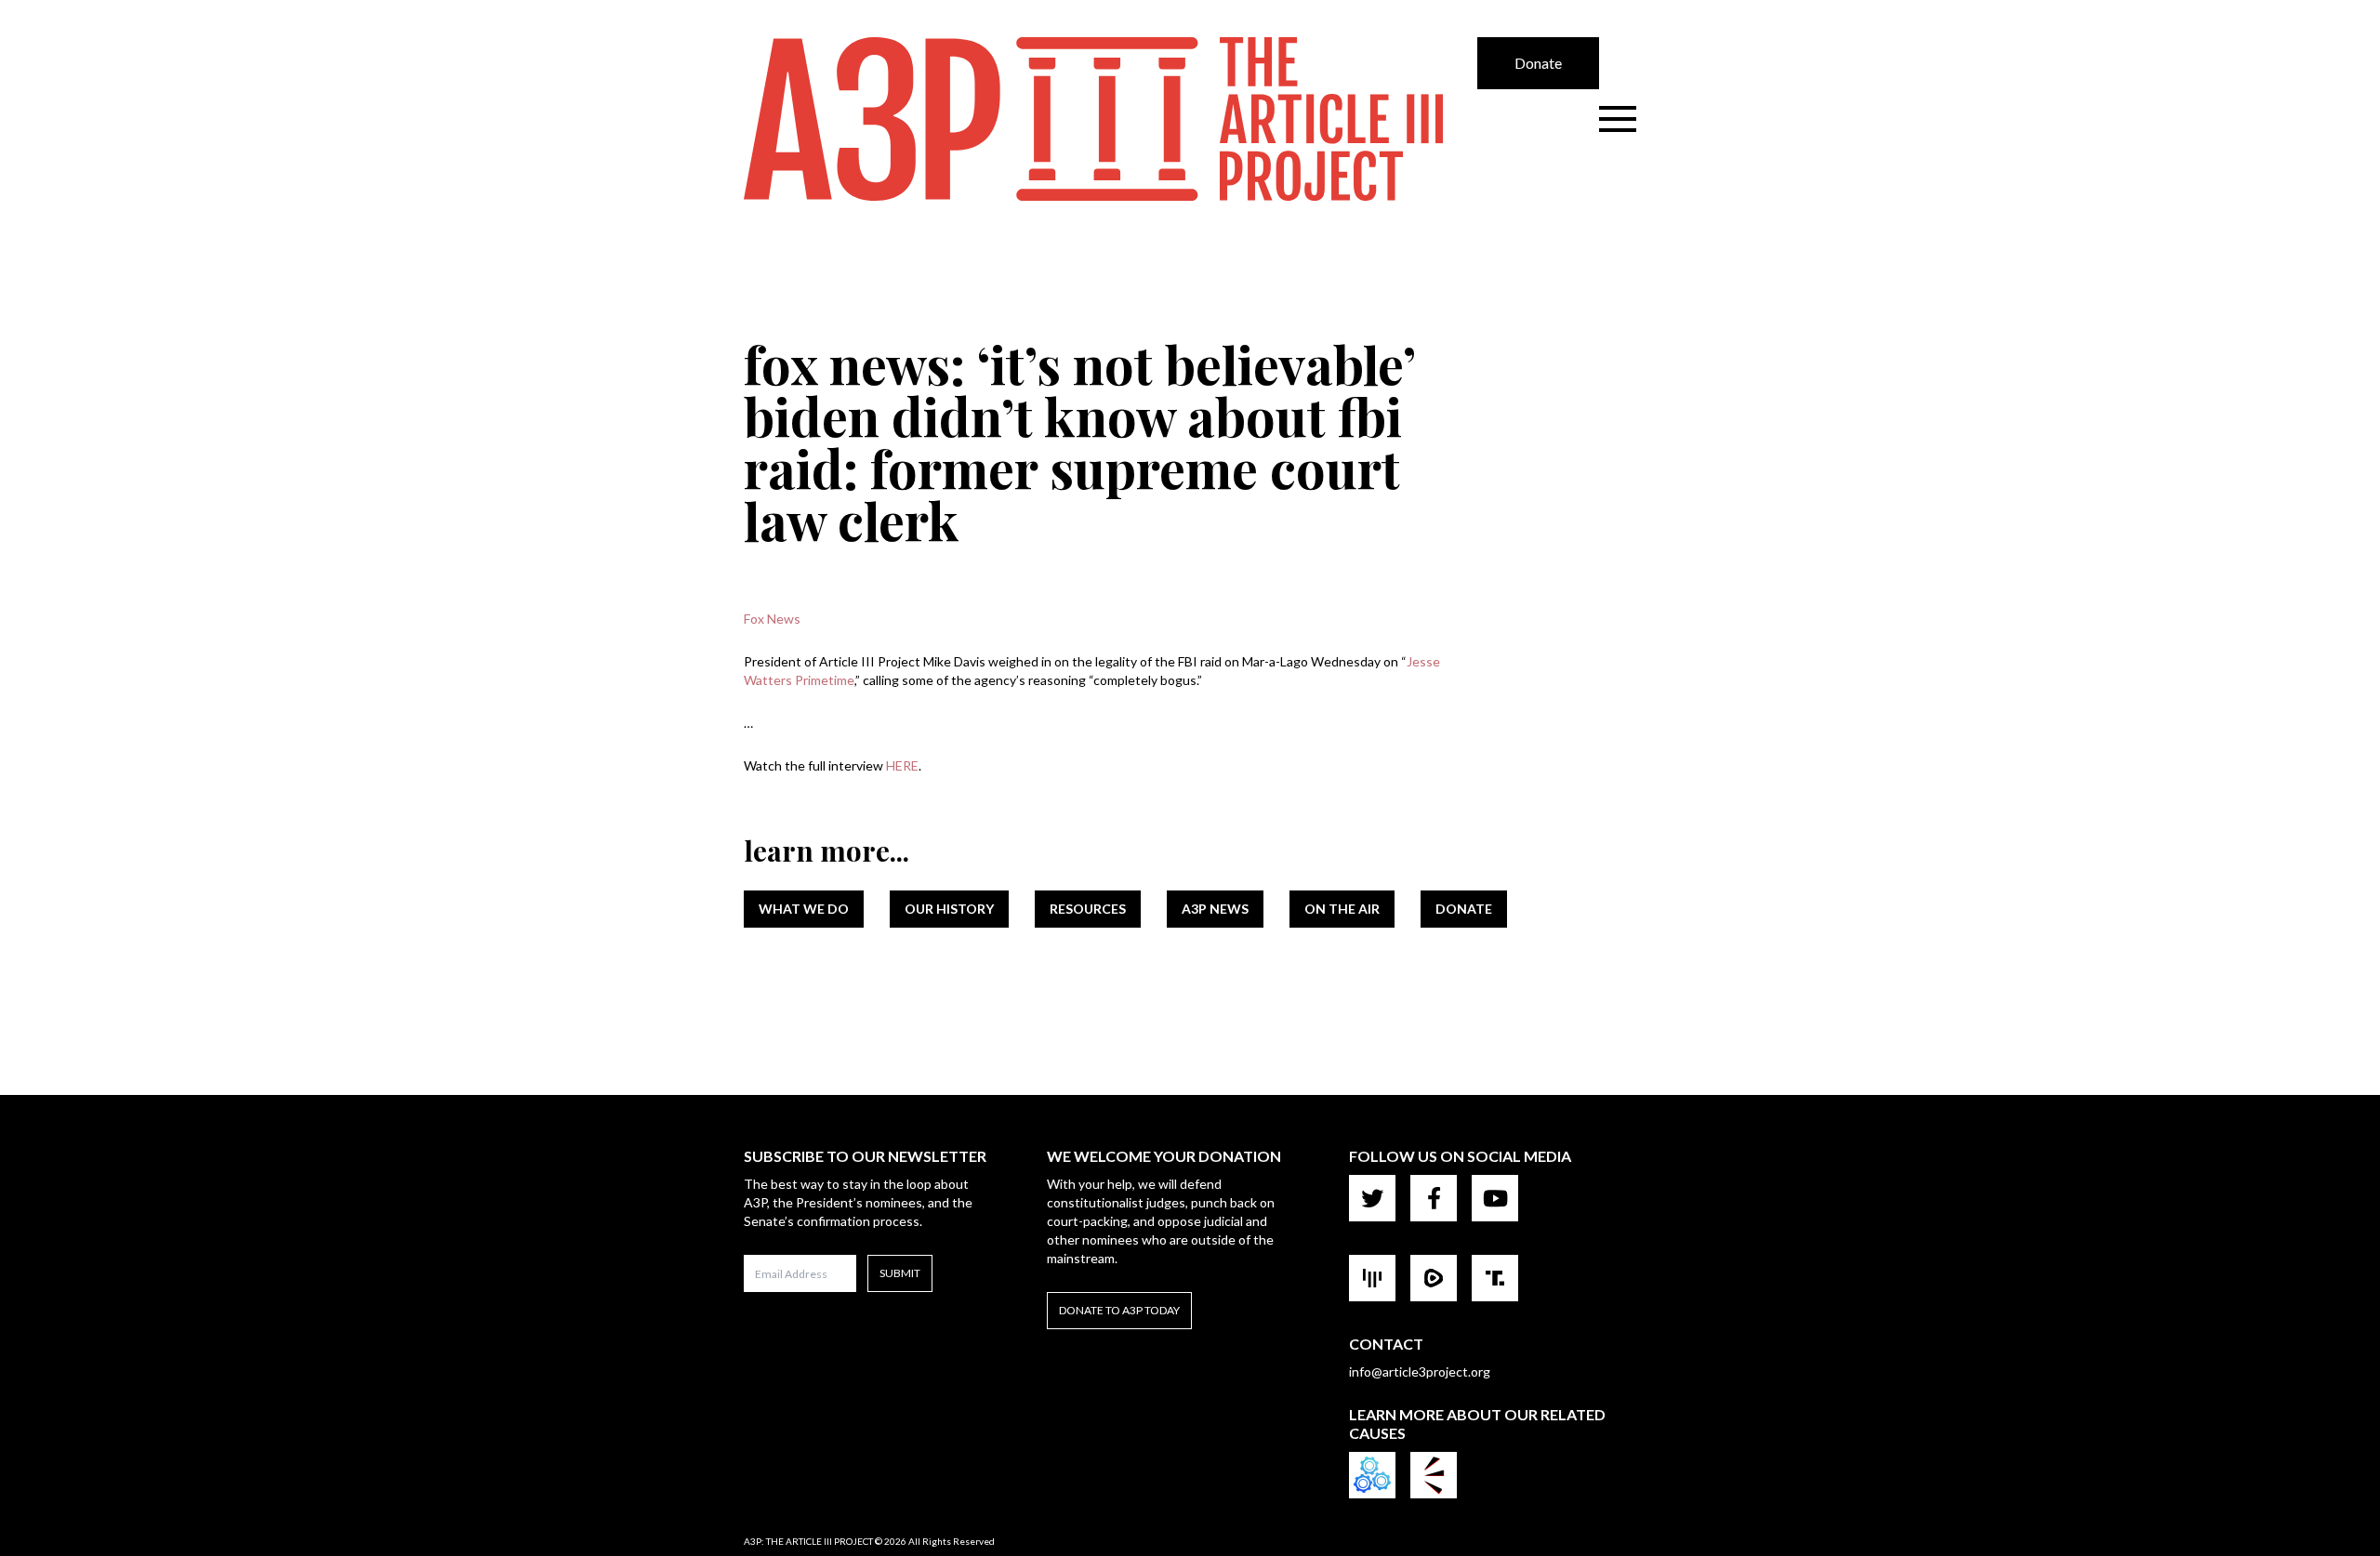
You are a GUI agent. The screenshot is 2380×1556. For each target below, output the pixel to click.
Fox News (772, 619)
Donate (1538, 63)
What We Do (804, 909)
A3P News (1215, 909)
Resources (1088, 909)
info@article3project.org (1420, 1371)
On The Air (1342, 909)
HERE (902, 765)
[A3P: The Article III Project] (1111, 119)
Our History (949, 909)
